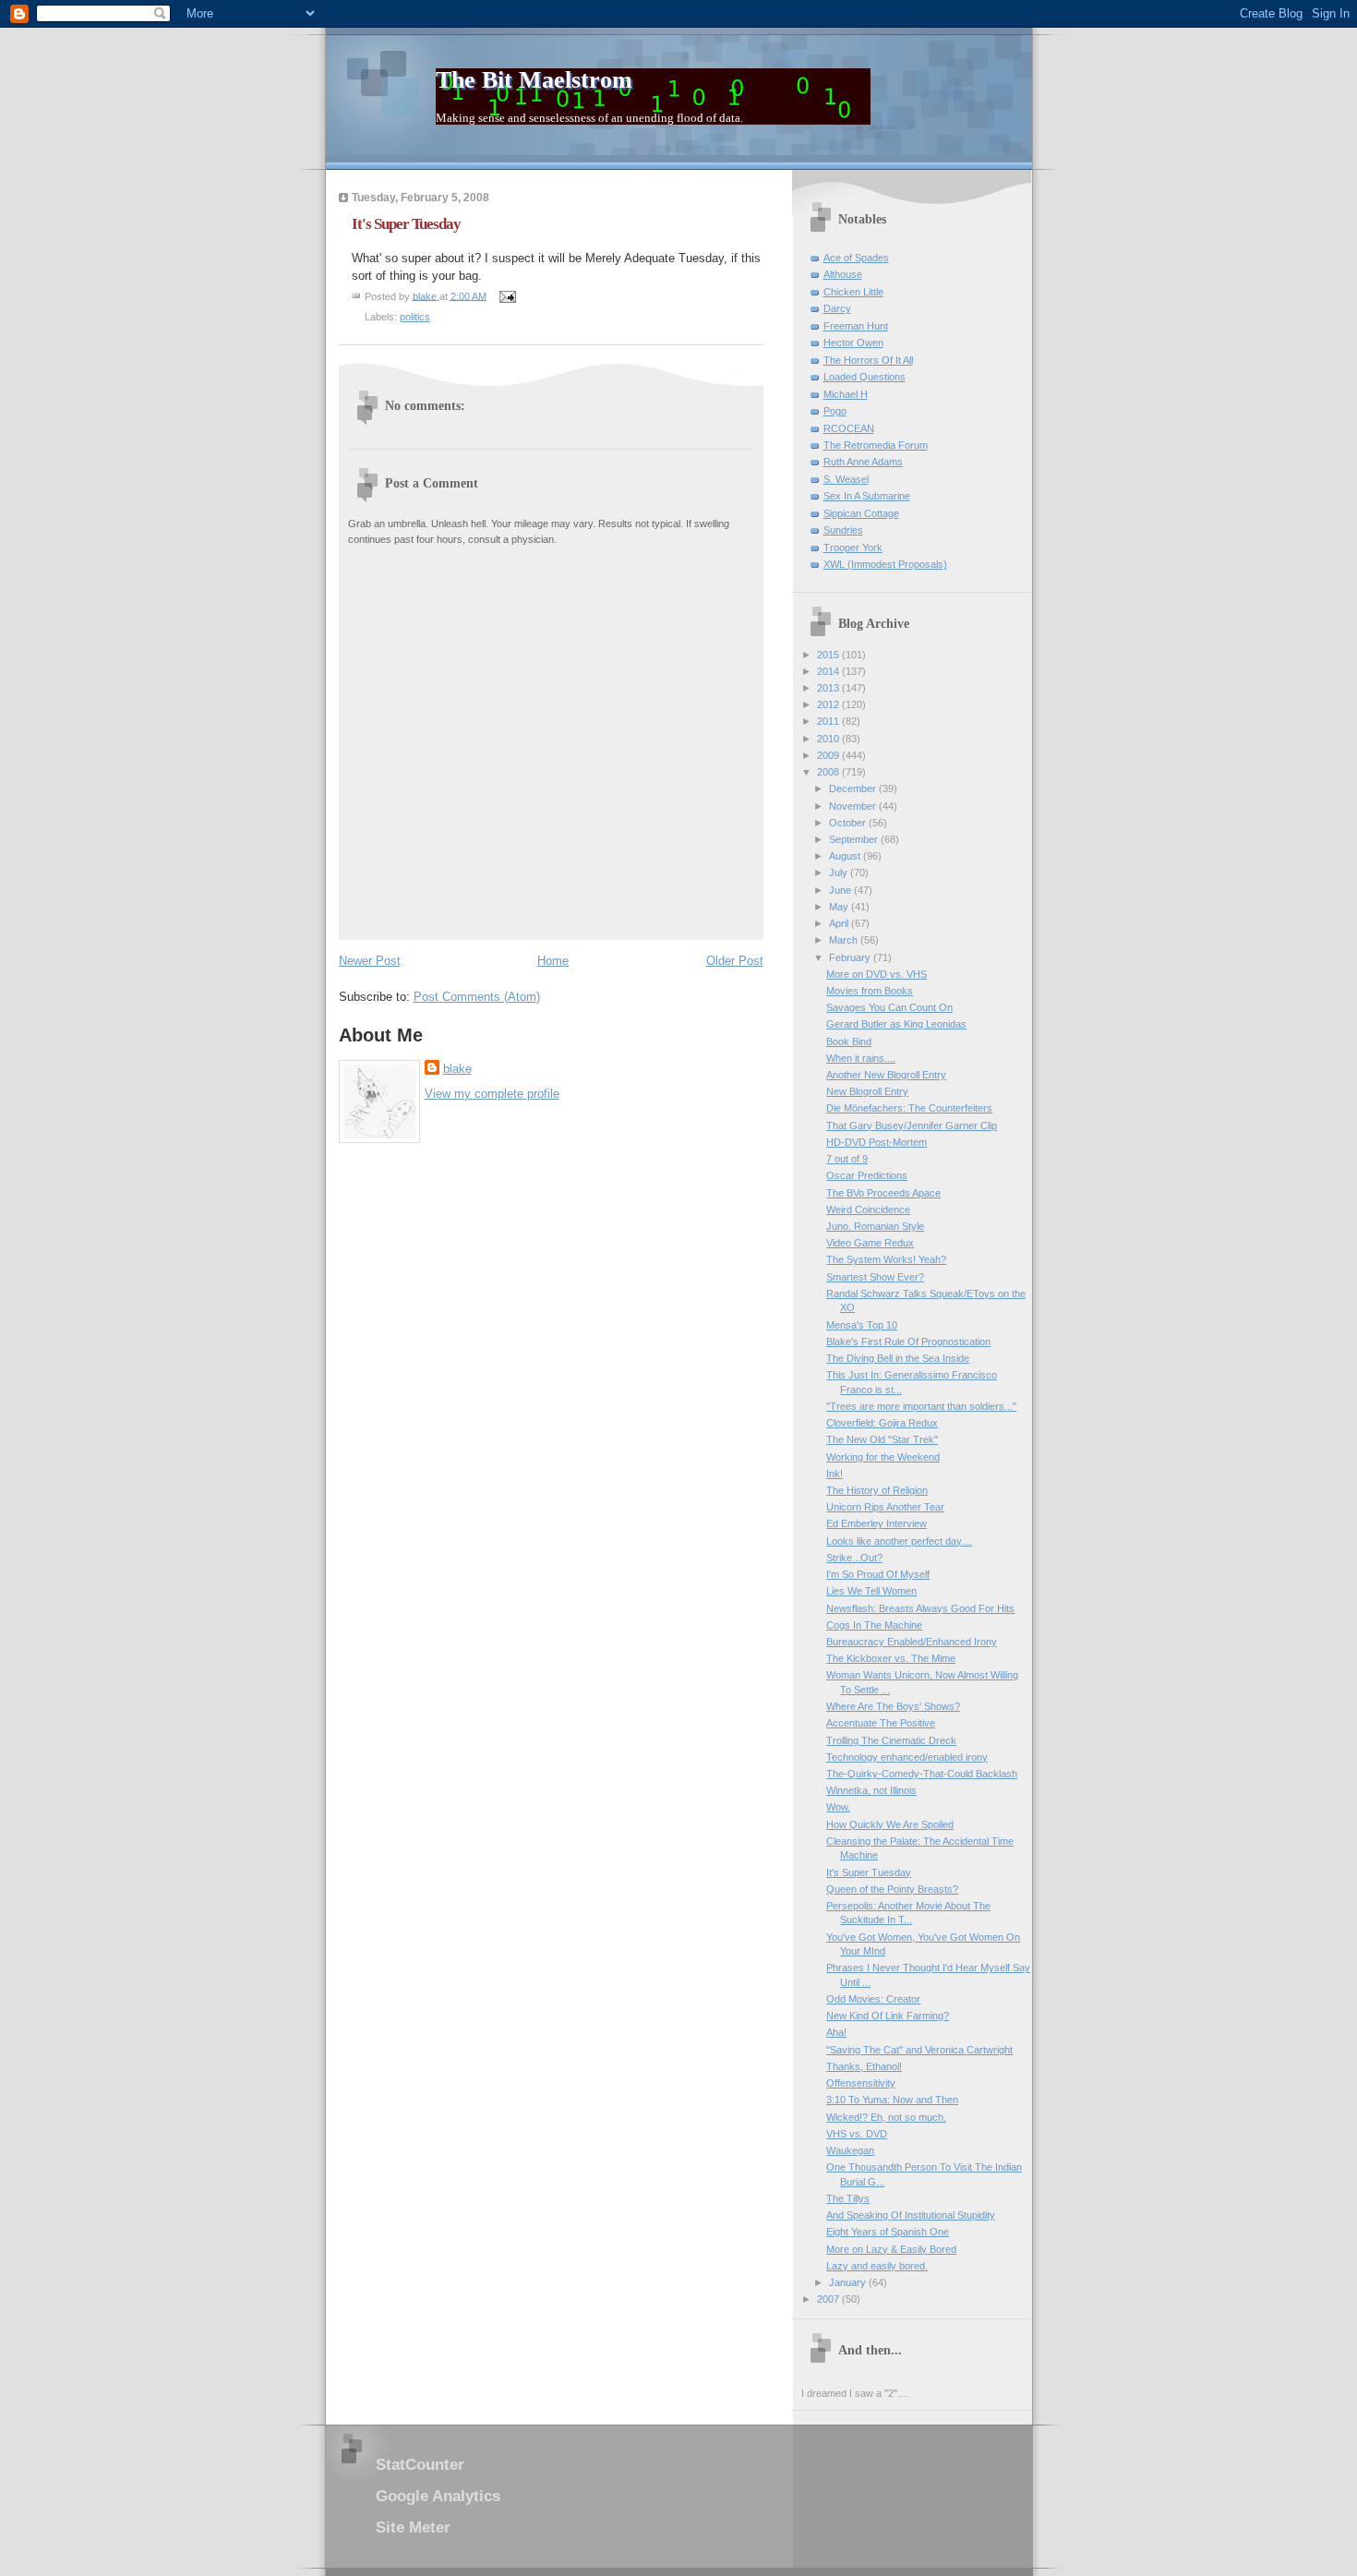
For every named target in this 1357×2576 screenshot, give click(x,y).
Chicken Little (853, 292)
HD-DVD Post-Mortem (877, 1142)
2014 (829, 671)
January (849, 2282)
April (840, 923)
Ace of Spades (856, 258)
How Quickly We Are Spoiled (890, 1824)
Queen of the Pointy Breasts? (892, 1889)
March (845, 940)
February (851, 957)
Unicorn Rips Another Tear (885, 1507)
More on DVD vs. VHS (877, 974)
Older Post (735, 961)
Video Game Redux (870, 1243)
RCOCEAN (849, 428)
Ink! (835, 1474)
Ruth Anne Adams (863, 462)
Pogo (835, 411)
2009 (829, 755)
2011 (829, 721)
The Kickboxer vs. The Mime (891, 1658)
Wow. (838, 1807)
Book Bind (849, 1041)
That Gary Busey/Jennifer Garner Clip (912, 1125)
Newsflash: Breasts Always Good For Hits (920, 1608)
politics (415, 317)
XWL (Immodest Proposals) (885, 564)
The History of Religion (877, 1490)
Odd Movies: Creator (873, 1999)
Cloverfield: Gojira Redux (882, 1423)
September (855, 839)
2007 (829, 2299)
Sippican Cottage (861, 513)
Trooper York (853, 548)
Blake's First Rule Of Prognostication (908, 1342)
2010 (829, 739)
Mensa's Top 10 (862, 1325)
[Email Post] (507, 295)
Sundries (843, 530)
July (840, 873)
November (854, 806)
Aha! (836, 2032)
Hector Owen (853, 343)
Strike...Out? (854, 1558)
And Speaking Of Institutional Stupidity (911, 2215)
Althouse (843, 274)
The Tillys (848, 2198)
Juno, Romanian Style (875, 1226)
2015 (829, 655)
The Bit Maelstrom (534, 80)
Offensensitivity (861, 2083)
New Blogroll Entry (867, 1091)
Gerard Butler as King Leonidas (896, 1024)
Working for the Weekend (883, 1457)
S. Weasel (846, 479)
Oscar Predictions (867, 1175)
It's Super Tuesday (869, 1872)
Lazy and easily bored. (877, 2266)
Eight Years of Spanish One (888, 2232)
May (840, 907)
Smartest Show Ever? (875, 1277)
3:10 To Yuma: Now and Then (892, 2100)
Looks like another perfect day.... (899, 1541)
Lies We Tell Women (871, 1591)
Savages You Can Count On (889, 1007)
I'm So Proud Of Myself (878, 1574)
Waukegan (850, 2150)
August (846, 856)
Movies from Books (870, 991)
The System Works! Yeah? (886, 1259)
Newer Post (370, 961)
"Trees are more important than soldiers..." (921, 1406)
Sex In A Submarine (867, 496)
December (854, 788)
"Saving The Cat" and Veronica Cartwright (919, 2050)
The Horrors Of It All (868, 360)
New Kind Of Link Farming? (888, 2016)
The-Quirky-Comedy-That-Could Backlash (922, 1774)
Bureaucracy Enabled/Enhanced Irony (912, 1642)
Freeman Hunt (856, 326)
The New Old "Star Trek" (882, 1439)
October (849, 823)
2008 (829, 772)
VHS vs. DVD (857, 2134)
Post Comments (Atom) (477, 997)
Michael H (846, 394)
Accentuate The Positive (881, 1723)
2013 (829, 688)
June (841, 890)
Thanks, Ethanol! (864, 2066)
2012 (829, 704)
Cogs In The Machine (874, 1625)
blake (457, 1069)
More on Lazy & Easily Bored (891, 2249)
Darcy (837, 308)
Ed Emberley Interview (877, 1523)
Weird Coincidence (868, 1210)
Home (553, 961)
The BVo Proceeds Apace (883, 1193)
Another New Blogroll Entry (886, 1075)
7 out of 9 (847, 1159)
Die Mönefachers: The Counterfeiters (909, 1108)
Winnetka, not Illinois (871, 1790)
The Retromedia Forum (876, 445)
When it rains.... (861, 1058)
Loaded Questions (865, 377)
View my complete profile (492, 1094)
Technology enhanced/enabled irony (907, 1757)
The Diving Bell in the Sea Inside (898, 1358)
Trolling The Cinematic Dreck (891, 1740)
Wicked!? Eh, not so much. (886, 2117)
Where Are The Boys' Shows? (893, 1706)
